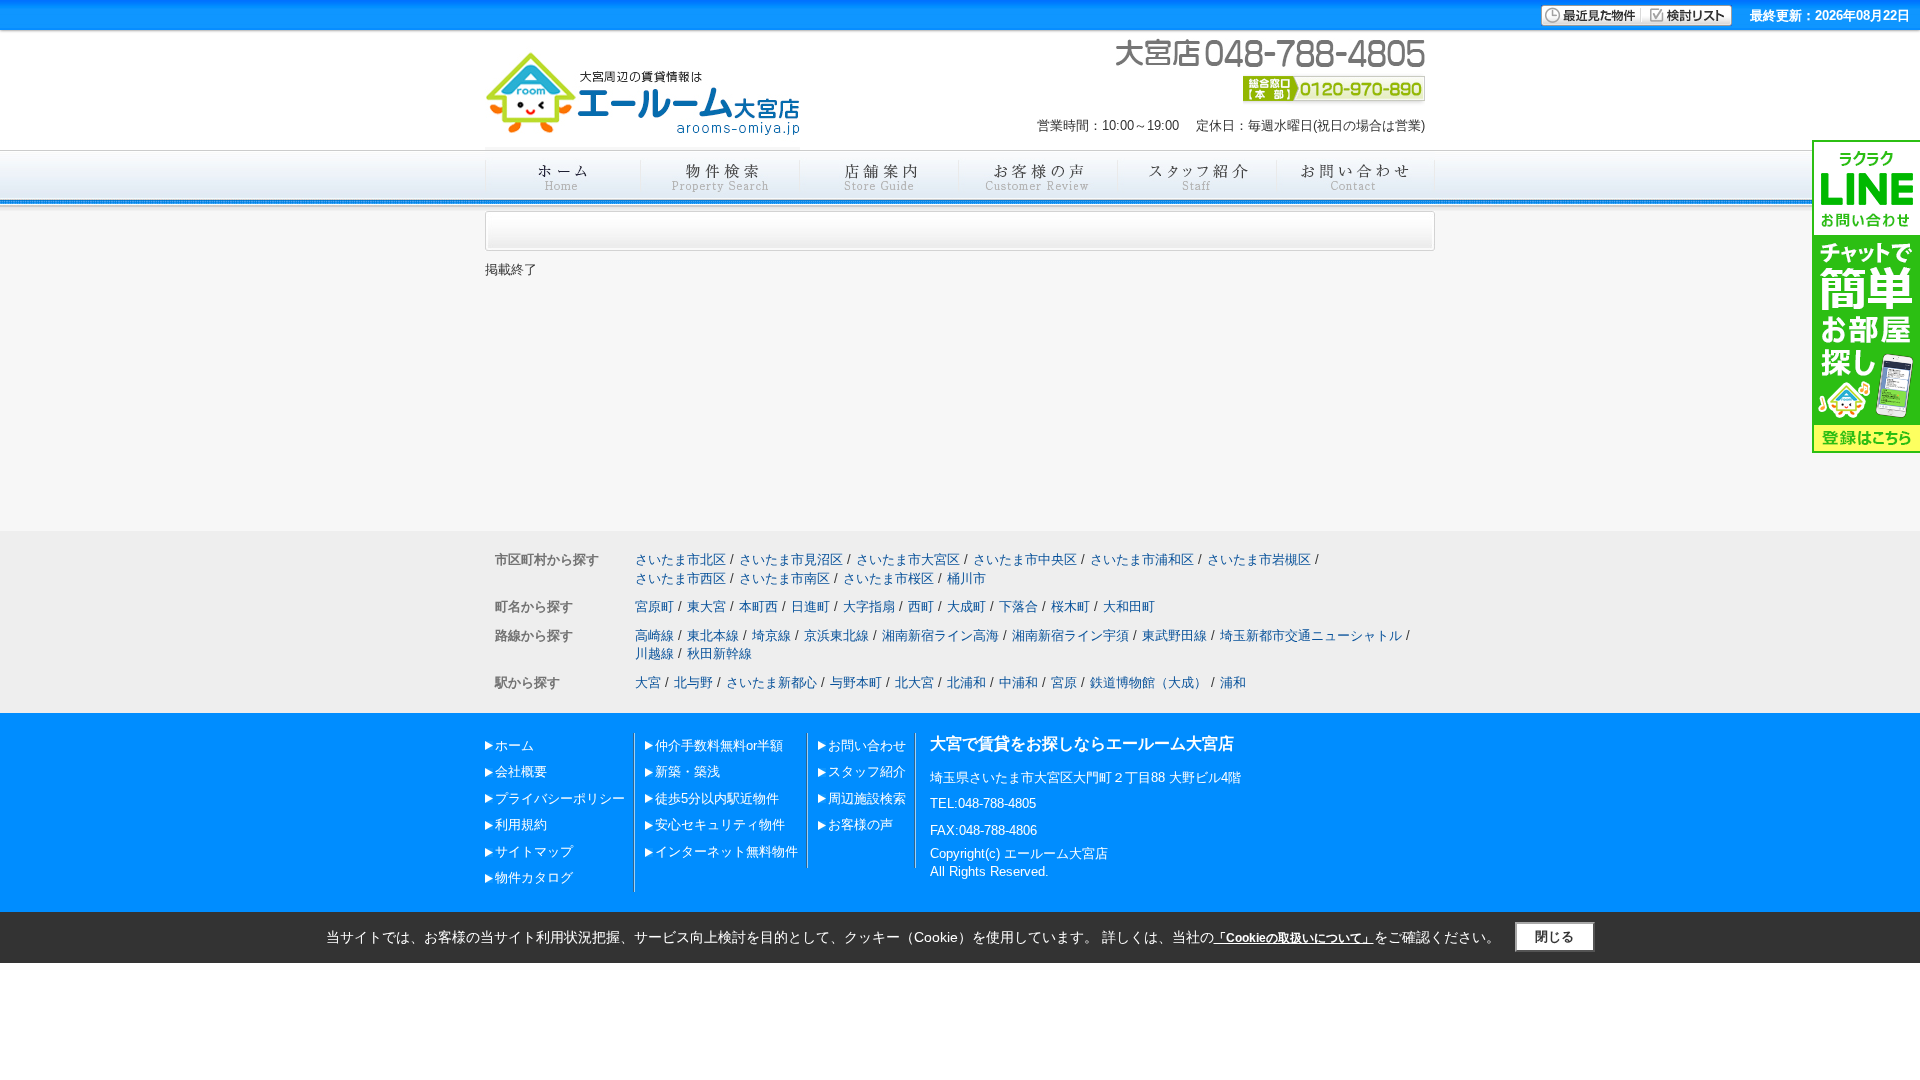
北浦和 (966, 682)
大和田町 (1129, 606)
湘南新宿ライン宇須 (1070, 635)
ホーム (514, 745)
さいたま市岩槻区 (1259, 559)
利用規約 (521, 824)
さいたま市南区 (784, 578)
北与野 (693, 682)
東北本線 (713, 635)
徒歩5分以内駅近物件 (717, 798)
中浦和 (1018, 682)
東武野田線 (1174, 635)
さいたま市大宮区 (908, 559)
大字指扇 (869, 606)
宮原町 (654, 606)
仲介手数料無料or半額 (719, 745)
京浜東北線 (836, 635)
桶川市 (966, 578)
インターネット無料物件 (726, 851)
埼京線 (771, 635)
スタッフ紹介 (867, 771)
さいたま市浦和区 (1142, 559)
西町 (921, 606)
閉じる (1554, 936)
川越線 (654, 653)
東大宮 (706, 606)
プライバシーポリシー (560, 798)
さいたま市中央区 (1025, 559)
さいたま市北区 (680, 559)
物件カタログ (534, 877)
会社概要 (521, 771)
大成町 (966, 606)
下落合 (1018, 606)
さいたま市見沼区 (791, 559)
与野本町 (856, 682)
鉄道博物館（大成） (1148, 682)
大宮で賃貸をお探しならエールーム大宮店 (1082, 743)
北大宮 (914, 682)
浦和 (1233, 682)
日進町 (810, 606)
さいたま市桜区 (888, 578)
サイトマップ (534, 851)
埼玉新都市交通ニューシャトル (1311, 635)
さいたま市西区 (680, 578)
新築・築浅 (687, 771)
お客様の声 (860, 824)
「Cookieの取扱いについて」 (1294, 938)
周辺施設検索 (867, 798)
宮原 (1064, 682)
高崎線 (654, 635)
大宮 (648, 682)
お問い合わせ (867, 745)
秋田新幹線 (719, 653)
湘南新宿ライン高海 (940, 635)
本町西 (758, 606)
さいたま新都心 (771, 682)
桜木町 (1070, 606)
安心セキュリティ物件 (720, 824)
